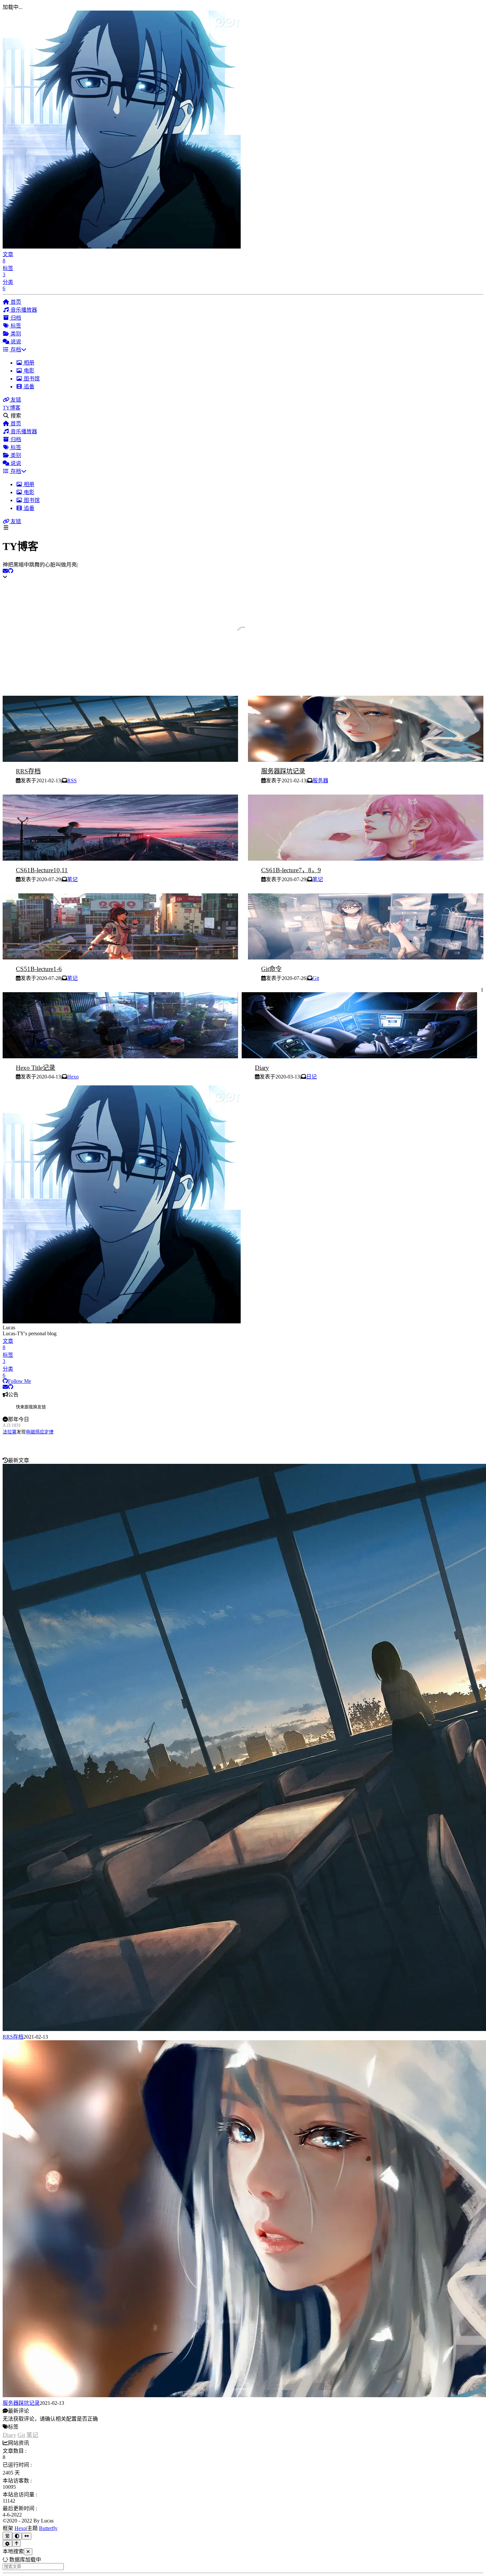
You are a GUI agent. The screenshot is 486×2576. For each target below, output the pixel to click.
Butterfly (48, 2528)
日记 (311, 1077)
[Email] (5, 571)
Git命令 (271, 969)
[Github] (11, 571)
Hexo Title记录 (36, 1068)
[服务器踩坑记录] (366, 760)
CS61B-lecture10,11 (42, 870)
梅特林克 (40, 1432)
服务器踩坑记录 (283, 771)
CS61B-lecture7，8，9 (291, 870)
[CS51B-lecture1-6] (120, 958)
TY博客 (12, 408)
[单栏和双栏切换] (27, 2536)
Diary (262, 1068)
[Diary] (359, 1056)
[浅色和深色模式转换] (17, 2536)
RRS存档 (28, 771)
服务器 (320, 781)
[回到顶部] (17, 2543)
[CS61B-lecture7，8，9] (366, 859)
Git (316, 978)
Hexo (73, 1077)
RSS (72, 781)
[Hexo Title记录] (120, 1056)
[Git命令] (366, 958)
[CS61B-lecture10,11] (120, 859)
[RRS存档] (120, 760)
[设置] (7, 2543)
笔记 (72, 879)
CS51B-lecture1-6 (39, 969)
